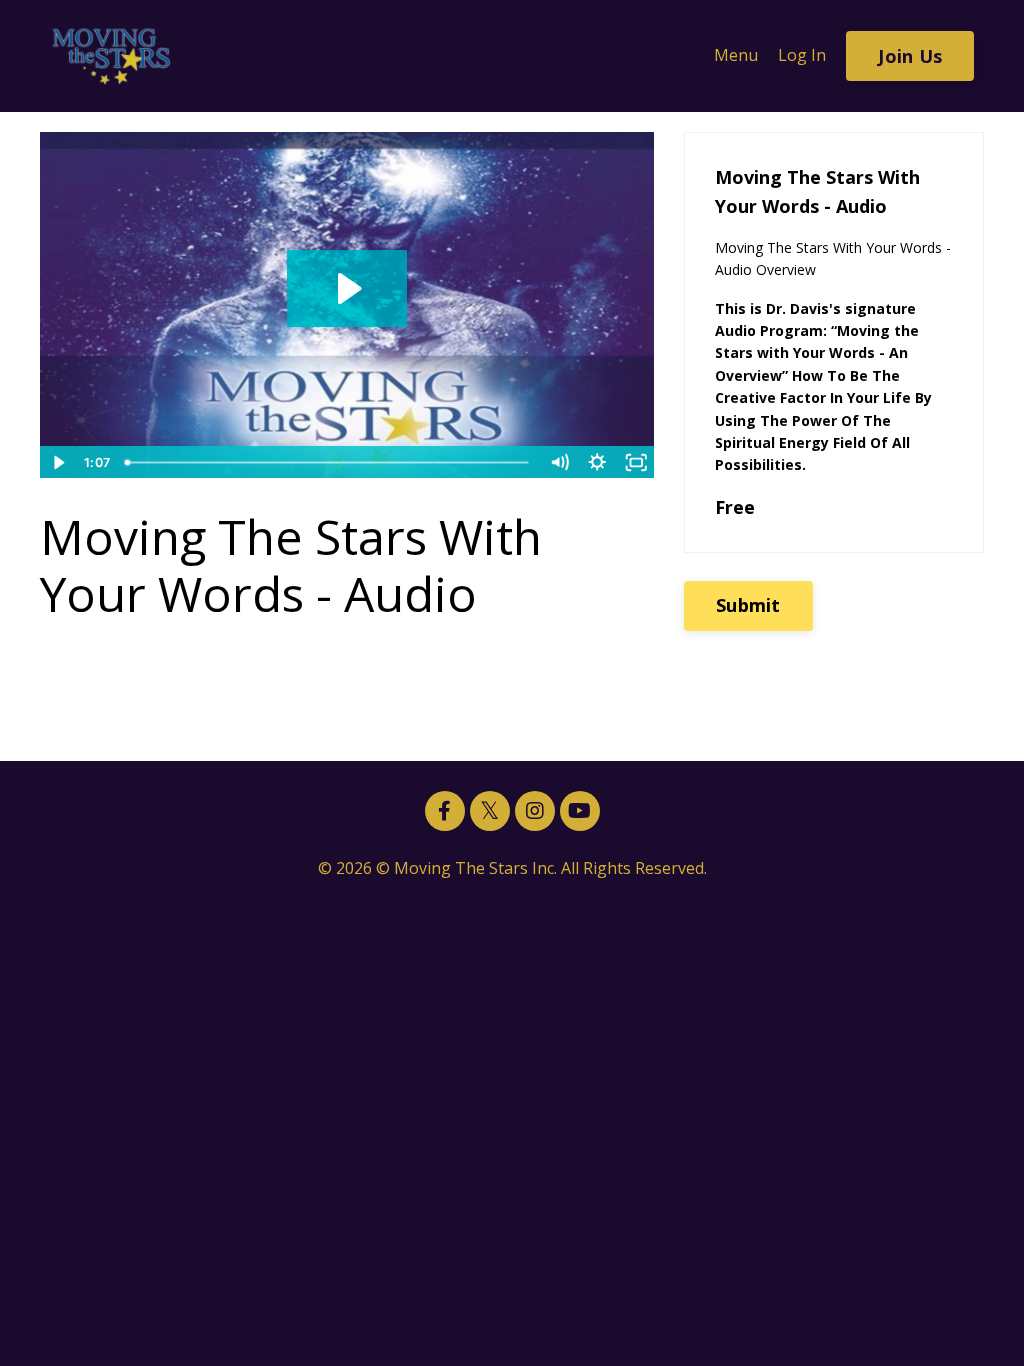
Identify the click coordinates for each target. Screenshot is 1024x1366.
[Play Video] (58, 462)
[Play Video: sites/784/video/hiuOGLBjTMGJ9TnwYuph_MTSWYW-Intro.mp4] (347, 288)
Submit (748, 605)
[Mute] (559, 462)
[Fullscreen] (636, 462)
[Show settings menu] (597, 462)
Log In (802, 55)
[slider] (328, 462)
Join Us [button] (910, 56)
